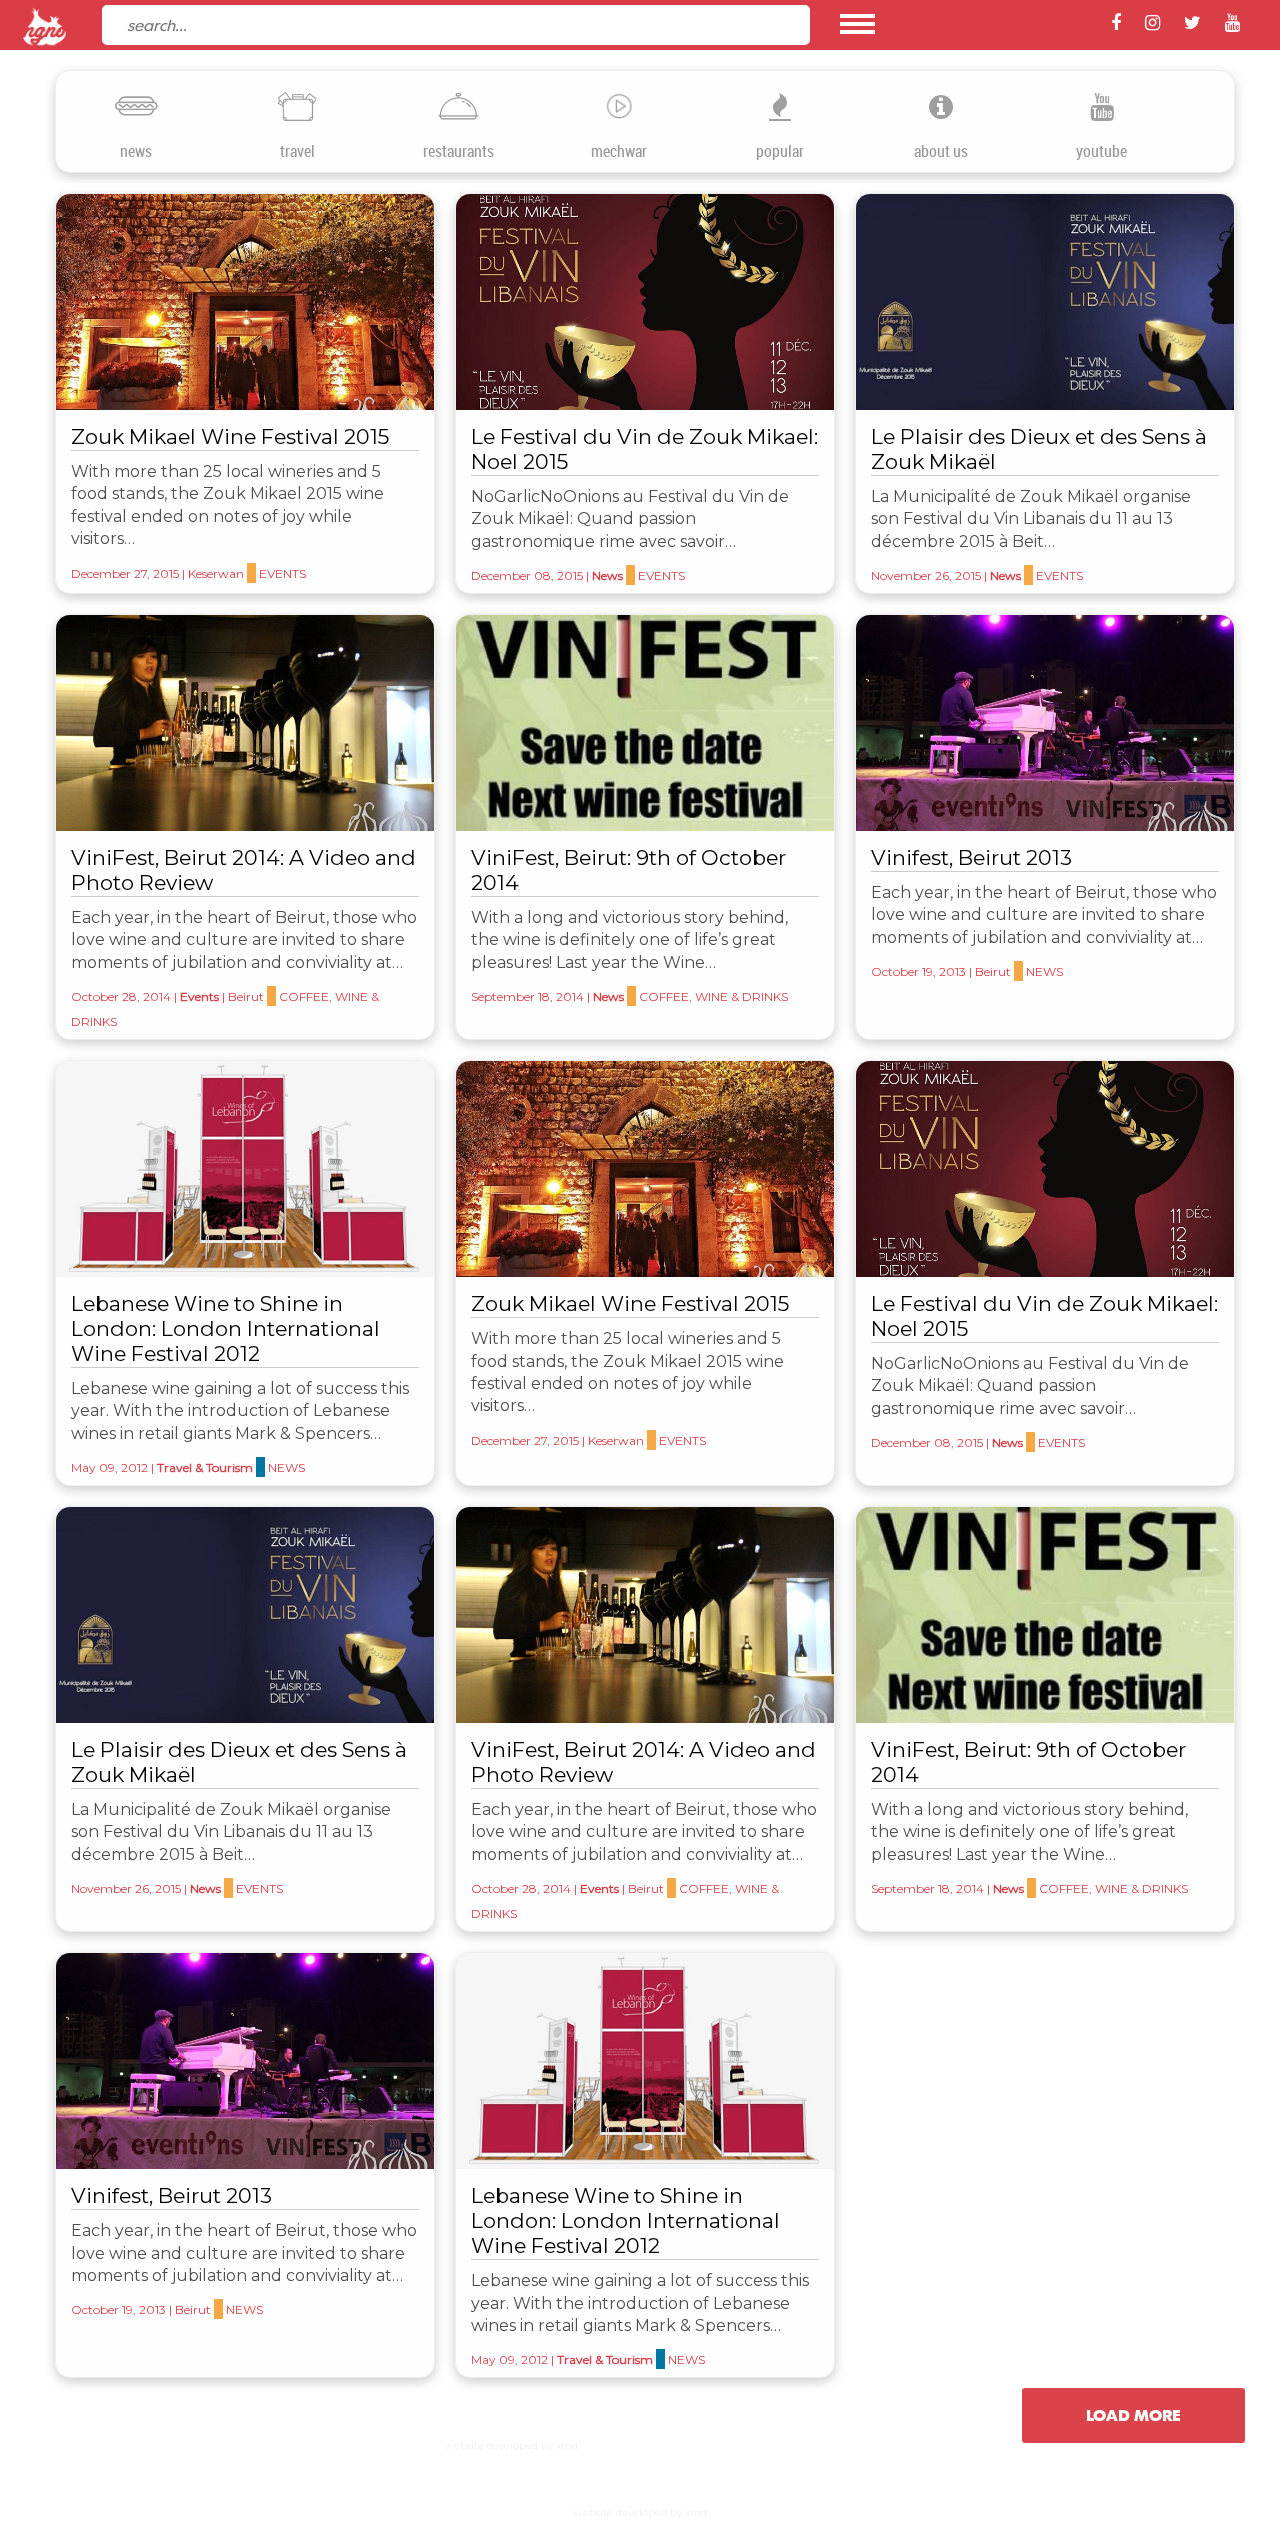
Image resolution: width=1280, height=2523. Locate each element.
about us (941, 151)
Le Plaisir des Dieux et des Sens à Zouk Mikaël (1039, 449)
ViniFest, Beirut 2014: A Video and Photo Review (243, 870)
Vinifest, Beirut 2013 (971, 857)
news (136, 151)
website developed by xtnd (511, 2445)
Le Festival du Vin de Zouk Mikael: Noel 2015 (644, 449)
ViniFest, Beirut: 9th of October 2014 (628, 870)
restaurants (458, 151)
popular (780, 151)
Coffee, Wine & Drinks (713, 996)
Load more (1133, 2415)
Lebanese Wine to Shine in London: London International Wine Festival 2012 (225, 1328)
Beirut (246, 996)
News (607, 575)
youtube (1101, 151)
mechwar (619, 151)
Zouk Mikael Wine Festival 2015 (230, 436)
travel (297, 151)
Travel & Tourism (205, 1467)
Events (282, 573)
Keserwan (216, 573)
